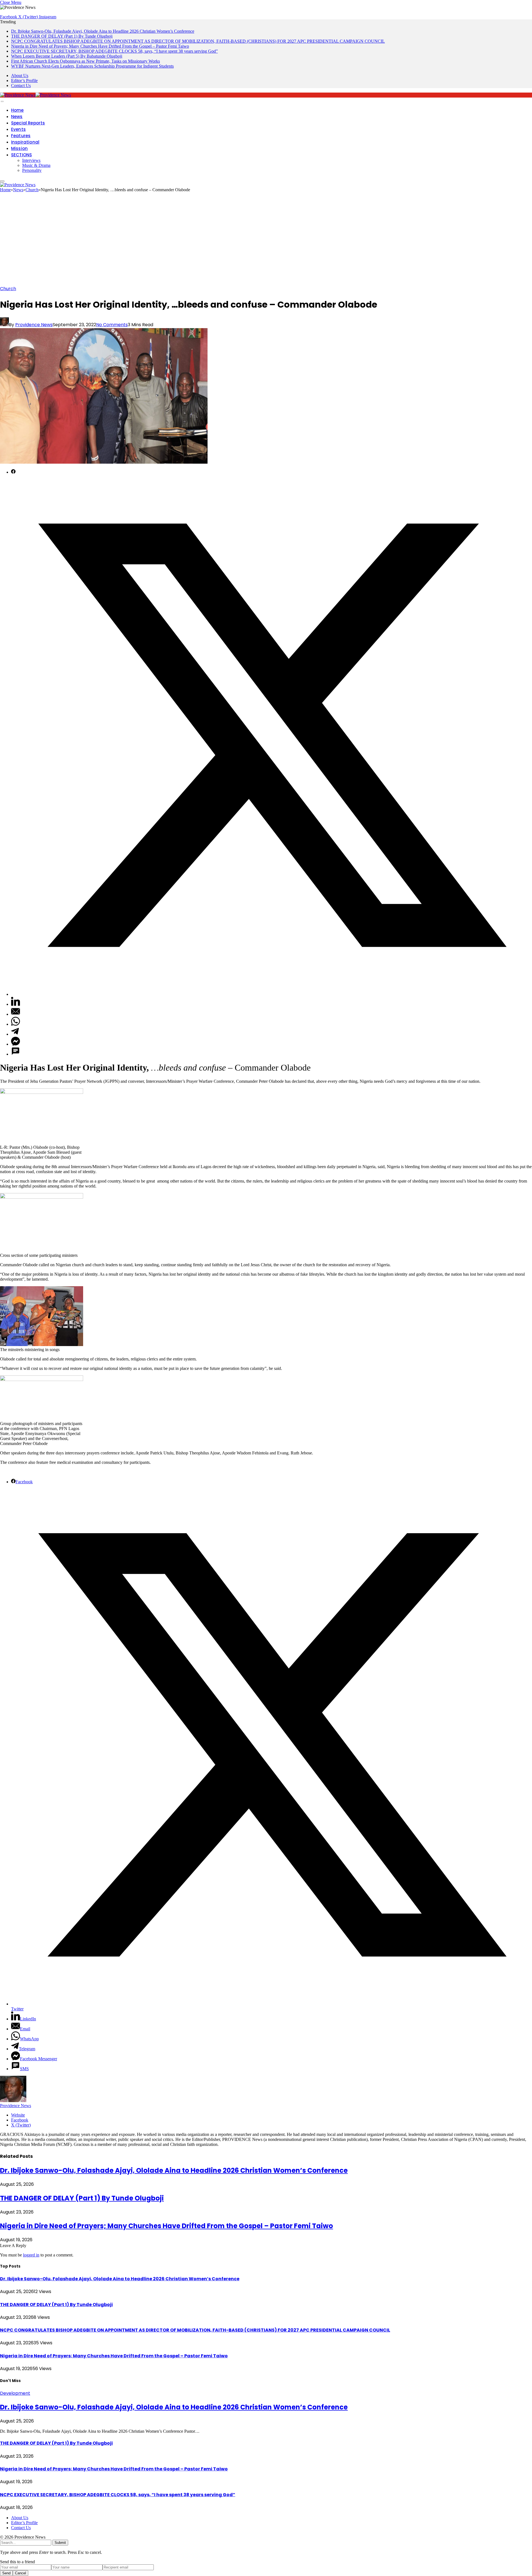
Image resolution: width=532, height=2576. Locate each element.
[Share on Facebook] (13, 472)
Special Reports (28, 123)
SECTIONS (21, 155)
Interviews (31, 160)
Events (18, 129)
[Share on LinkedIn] (16, 1004)
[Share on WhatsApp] (16, 1024)
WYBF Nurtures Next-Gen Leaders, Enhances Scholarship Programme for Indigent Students (92, 66)
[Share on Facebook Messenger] (16, 1044)
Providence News (34, 325)
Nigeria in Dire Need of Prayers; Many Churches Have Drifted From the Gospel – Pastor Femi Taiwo (100, 46)
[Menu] (2, 101)
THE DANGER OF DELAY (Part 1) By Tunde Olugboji (62, 36)
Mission (19, 148)
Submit (60, 2543)
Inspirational (25, 142)
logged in (31, 2255)
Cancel (21, 2573)
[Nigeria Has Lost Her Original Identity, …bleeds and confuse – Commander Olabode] (104, 462)
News (17, 117)
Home (17, 110)
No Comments (112, 325)
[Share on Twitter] (272, 994)
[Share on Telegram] (15, 1034)
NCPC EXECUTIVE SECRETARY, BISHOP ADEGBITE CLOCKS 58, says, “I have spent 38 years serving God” (114, 51)
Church (8, 289)
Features (21, 136)
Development (15, 2393)
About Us (20, 76)
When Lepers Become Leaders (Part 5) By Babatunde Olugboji (67, 56)
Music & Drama (36, 165)
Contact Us (21, 85)
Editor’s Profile (24, 81)
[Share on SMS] (16, 1054)
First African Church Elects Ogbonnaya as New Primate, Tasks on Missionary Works (85, 61)
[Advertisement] (266, 241)
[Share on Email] (16, 1014)
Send (6, 2573)
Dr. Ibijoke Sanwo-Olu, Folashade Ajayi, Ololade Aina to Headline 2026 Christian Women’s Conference (103, 31)
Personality (32, 170)
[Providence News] (35, 95)
